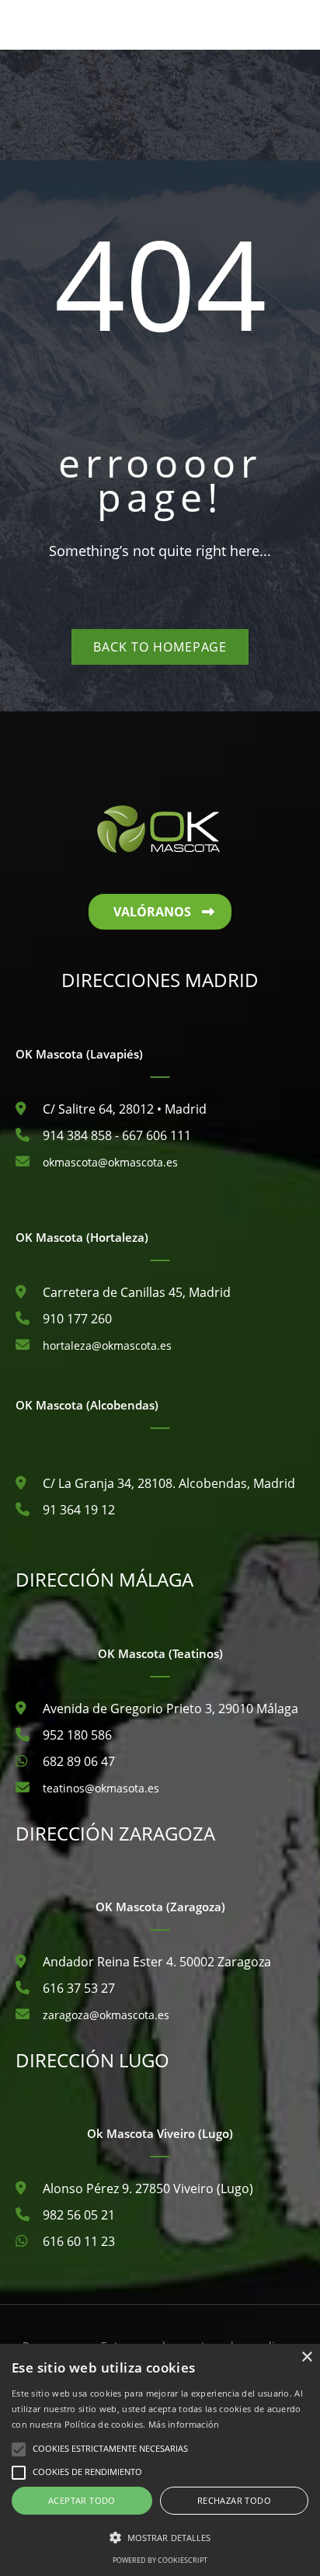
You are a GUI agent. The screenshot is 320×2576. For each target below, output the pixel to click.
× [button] (306, 2357)
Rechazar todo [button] (234, 2500)
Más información (184, 2424)
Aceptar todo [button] (82, 2500)
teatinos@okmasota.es (101, 1788)
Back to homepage (160, 647)
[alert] (160, 2460)
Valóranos (152, 912)
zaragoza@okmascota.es (106, 2015)
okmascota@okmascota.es (110, 1162)
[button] (160, 2538)
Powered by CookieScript (160, 2560)
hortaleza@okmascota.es (107, 1345)
